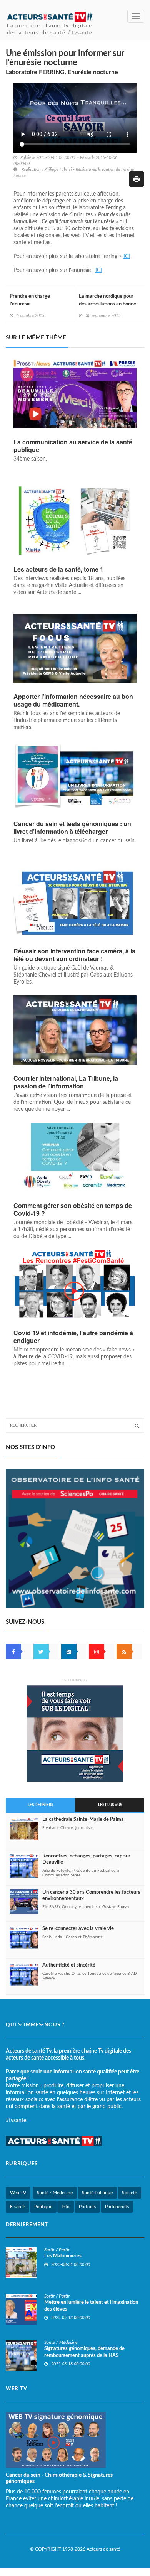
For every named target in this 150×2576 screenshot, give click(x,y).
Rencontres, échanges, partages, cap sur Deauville (86, 1859)
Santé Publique (97, 2193)
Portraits (87, 2207)
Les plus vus (110, 1805)
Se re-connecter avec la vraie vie (78, 1929)
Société (129, 2193)
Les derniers (40, 1805)
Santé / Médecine (55, 2193)
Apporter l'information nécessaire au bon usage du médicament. (73, 700)
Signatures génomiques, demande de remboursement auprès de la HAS (84, 2352)
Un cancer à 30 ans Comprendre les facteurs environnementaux (91, 1895)
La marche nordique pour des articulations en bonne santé (107, 304)
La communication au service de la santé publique (73, 446)
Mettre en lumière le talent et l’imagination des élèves (91, 2306)
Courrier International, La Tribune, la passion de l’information (66, 1082)
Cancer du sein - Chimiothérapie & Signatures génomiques (59, 2478)
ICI (127, 256)
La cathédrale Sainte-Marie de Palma (83, 1819)
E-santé (17, 2207)
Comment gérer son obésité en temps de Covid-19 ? (73, 1210)
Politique (43, 2207)
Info (66, 2207)
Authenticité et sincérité (69, 1965)
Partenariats (117, 2207)
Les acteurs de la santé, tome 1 (58, 569)
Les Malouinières (63, 2256)
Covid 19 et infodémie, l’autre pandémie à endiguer (73, 1337)
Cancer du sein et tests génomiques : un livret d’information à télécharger (72, 828)
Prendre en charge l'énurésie (30, 300)
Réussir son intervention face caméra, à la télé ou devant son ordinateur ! (74, 955)
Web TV (18, 2193)
